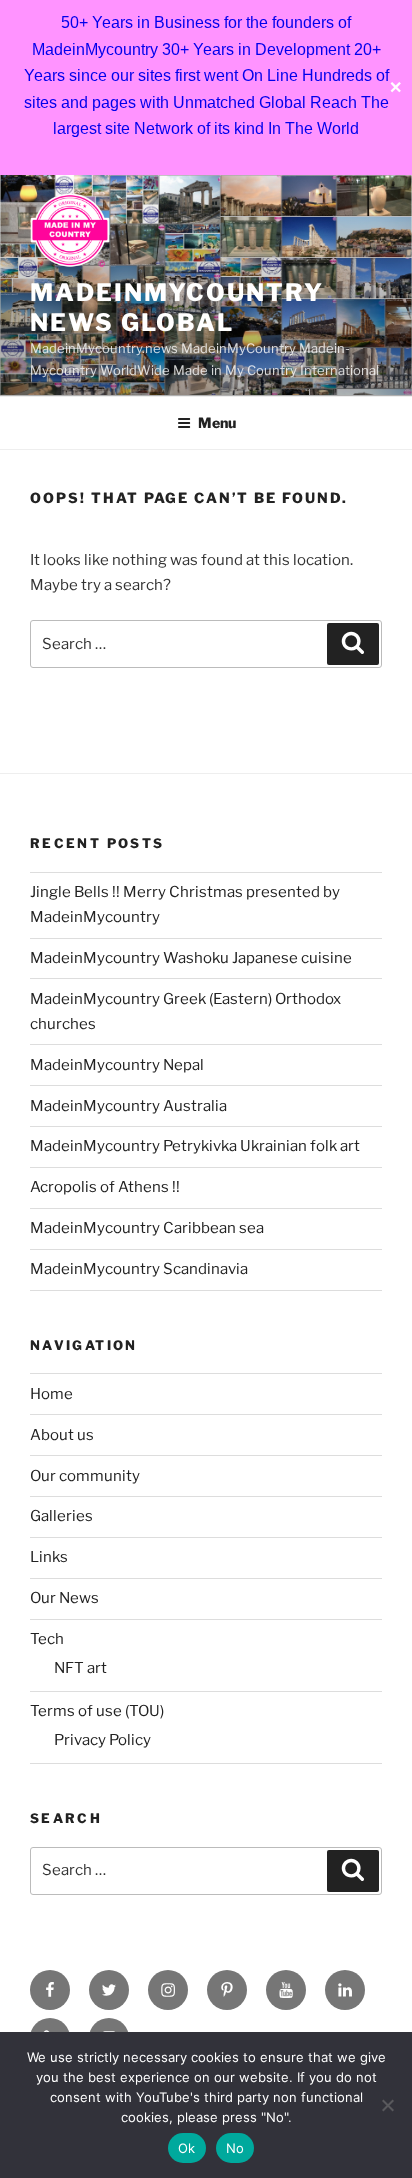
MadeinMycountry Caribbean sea (147, 1228)
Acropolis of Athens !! (105, 1187)
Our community (85, 1476)
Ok (187, 2148)
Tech (47, 1639)
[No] (387, 2105)
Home (51, 1394)
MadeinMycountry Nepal (117, 1065)
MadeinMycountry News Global (177, 307)
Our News (64, 1598)
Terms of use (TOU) (97, 1711)
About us (62, 1435)
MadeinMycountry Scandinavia (139, 1269)
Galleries (61, 1516)
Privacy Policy (102, 1740)
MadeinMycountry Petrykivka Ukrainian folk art (195, 1146)
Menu (217, 422)
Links (49, 1557)
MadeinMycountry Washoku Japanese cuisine (191, 958)
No (235, 2148)
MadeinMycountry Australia (128, 1106)
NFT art (80, 1668)
